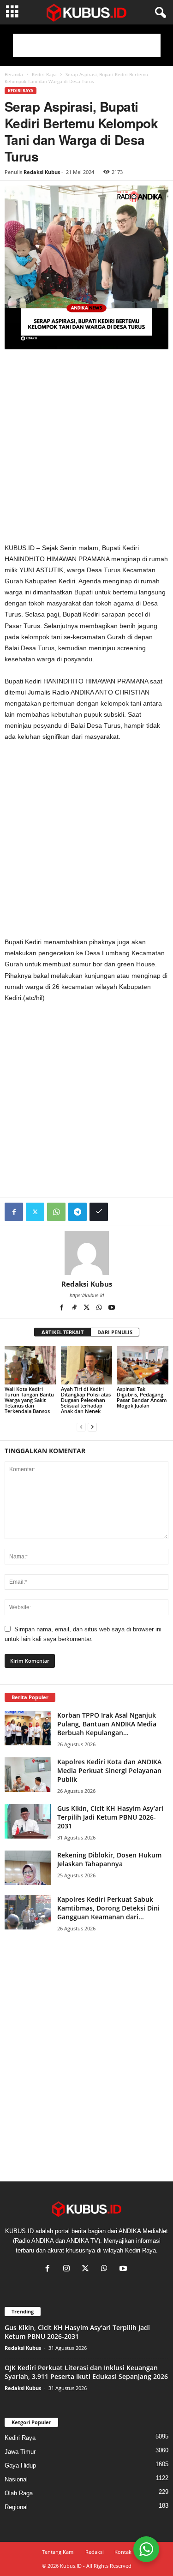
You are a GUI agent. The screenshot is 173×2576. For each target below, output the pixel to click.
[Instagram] (69, 2269)
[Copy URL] (99, 1212)
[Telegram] (78, 1212)
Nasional (16, 2479)
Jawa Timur (20, 2452)
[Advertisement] (87, 45)
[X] (87, 1308)
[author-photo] (86, 1253)
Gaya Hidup (20, 2465)
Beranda (14, 74)
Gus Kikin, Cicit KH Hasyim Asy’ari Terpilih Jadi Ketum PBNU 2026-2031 (110, 1817)
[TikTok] (75, 1308)
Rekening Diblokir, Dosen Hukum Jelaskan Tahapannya (109, 1859)
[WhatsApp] (56, 1212)
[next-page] (92, 1427)
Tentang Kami (58, 2552)
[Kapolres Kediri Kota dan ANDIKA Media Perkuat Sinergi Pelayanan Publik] (28, 1775)
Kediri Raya (44, 74)
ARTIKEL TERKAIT (63, 1332)
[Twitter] (35, 1212)
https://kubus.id (87, 1295)
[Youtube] (112, 1308)
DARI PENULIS (115, 1332)
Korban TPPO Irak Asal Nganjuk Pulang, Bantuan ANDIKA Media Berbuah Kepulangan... (107, 1724)
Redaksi (95, 2552)
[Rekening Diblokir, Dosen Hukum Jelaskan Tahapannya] (28, 1868)
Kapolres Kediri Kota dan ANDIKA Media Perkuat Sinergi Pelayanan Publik (109, 1770)
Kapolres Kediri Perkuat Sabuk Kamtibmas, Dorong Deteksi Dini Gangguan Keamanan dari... (108, 1908)
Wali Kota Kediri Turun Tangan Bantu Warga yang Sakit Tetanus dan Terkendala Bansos (29, 1400)
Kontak (123, 2552)
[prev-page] (81, 1427)
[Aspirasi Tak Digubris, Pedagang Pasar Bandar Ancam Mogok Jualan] (143, 1365)
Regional (16, 2507)
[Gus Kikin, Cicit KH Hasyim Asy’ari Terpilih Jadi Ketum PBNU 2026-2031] (28, 1821)
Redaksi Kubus (42, 172)
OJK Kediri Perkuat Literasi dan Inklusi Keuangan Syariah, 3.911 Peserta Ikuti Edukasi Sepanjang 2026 (86, 2372)
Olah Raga (19, 2493)
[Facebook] (14, 1212)
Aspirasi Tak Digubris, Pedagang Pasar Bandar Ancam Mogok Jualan (142, 1397)
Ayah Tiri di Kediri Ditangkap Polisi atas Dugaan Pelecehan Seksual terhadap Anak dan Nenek (86, 1400)
